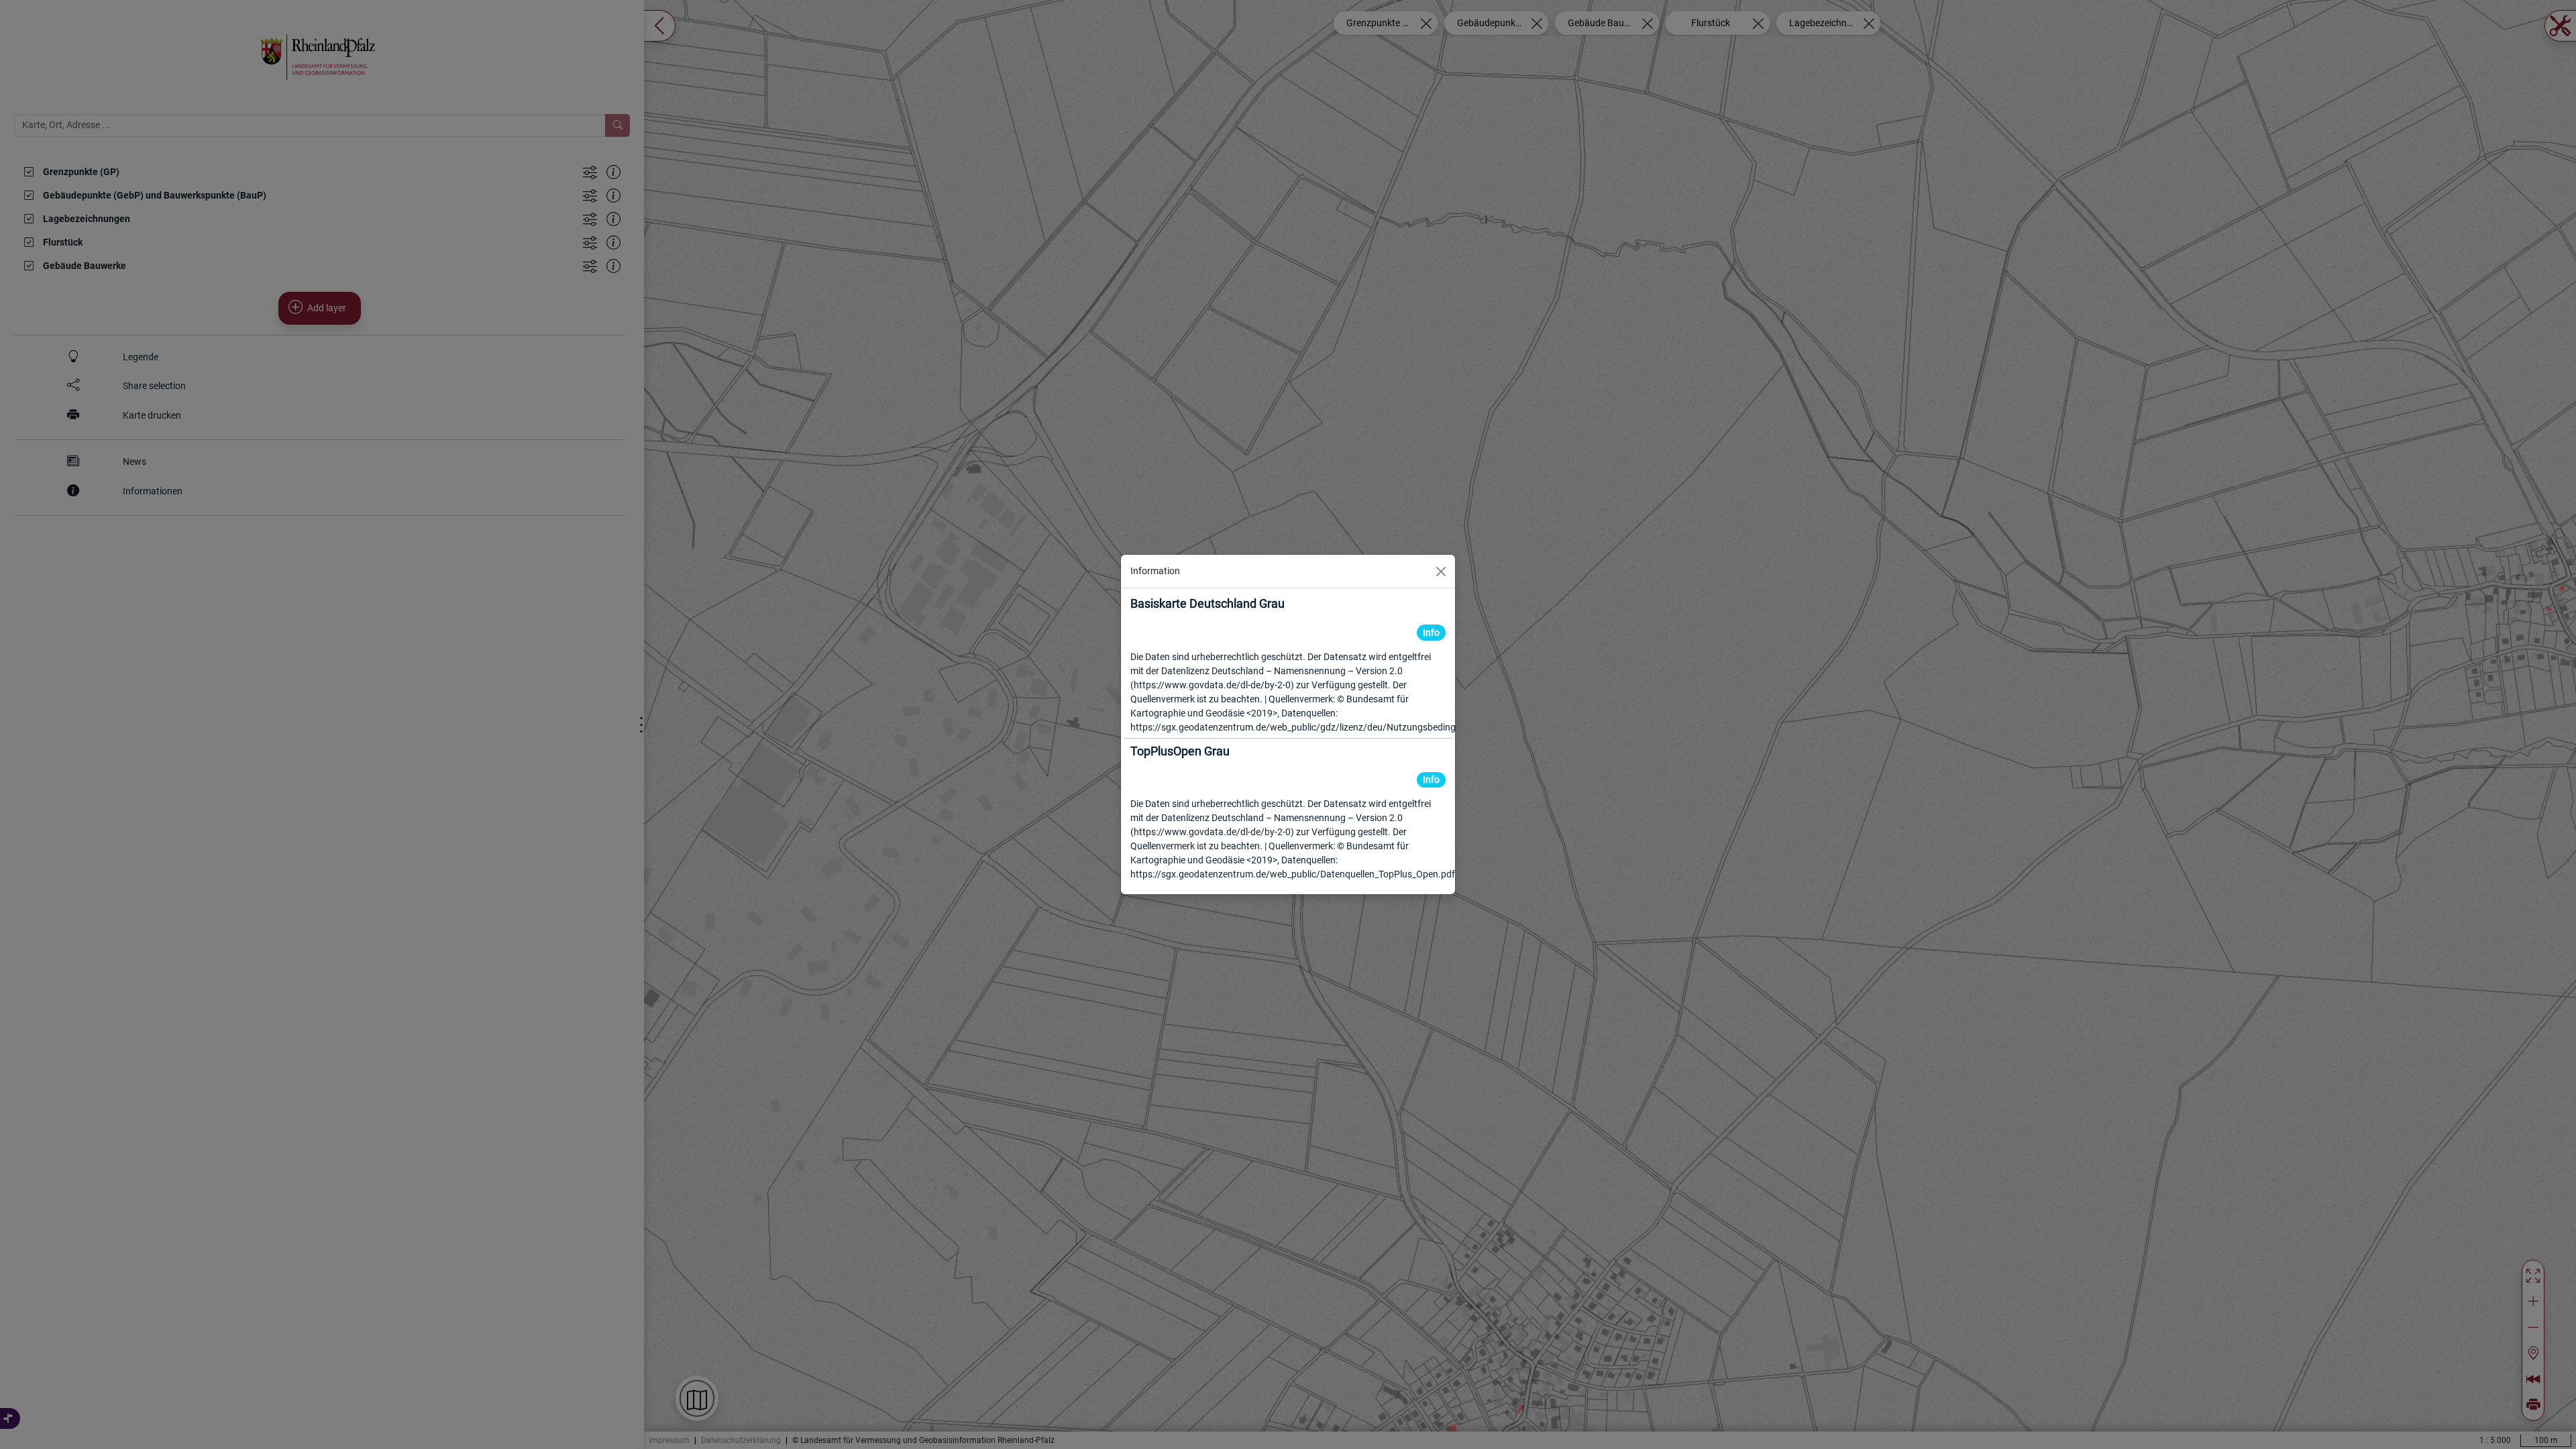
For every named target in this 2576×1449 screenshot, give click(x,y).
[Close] (1441, 572)
